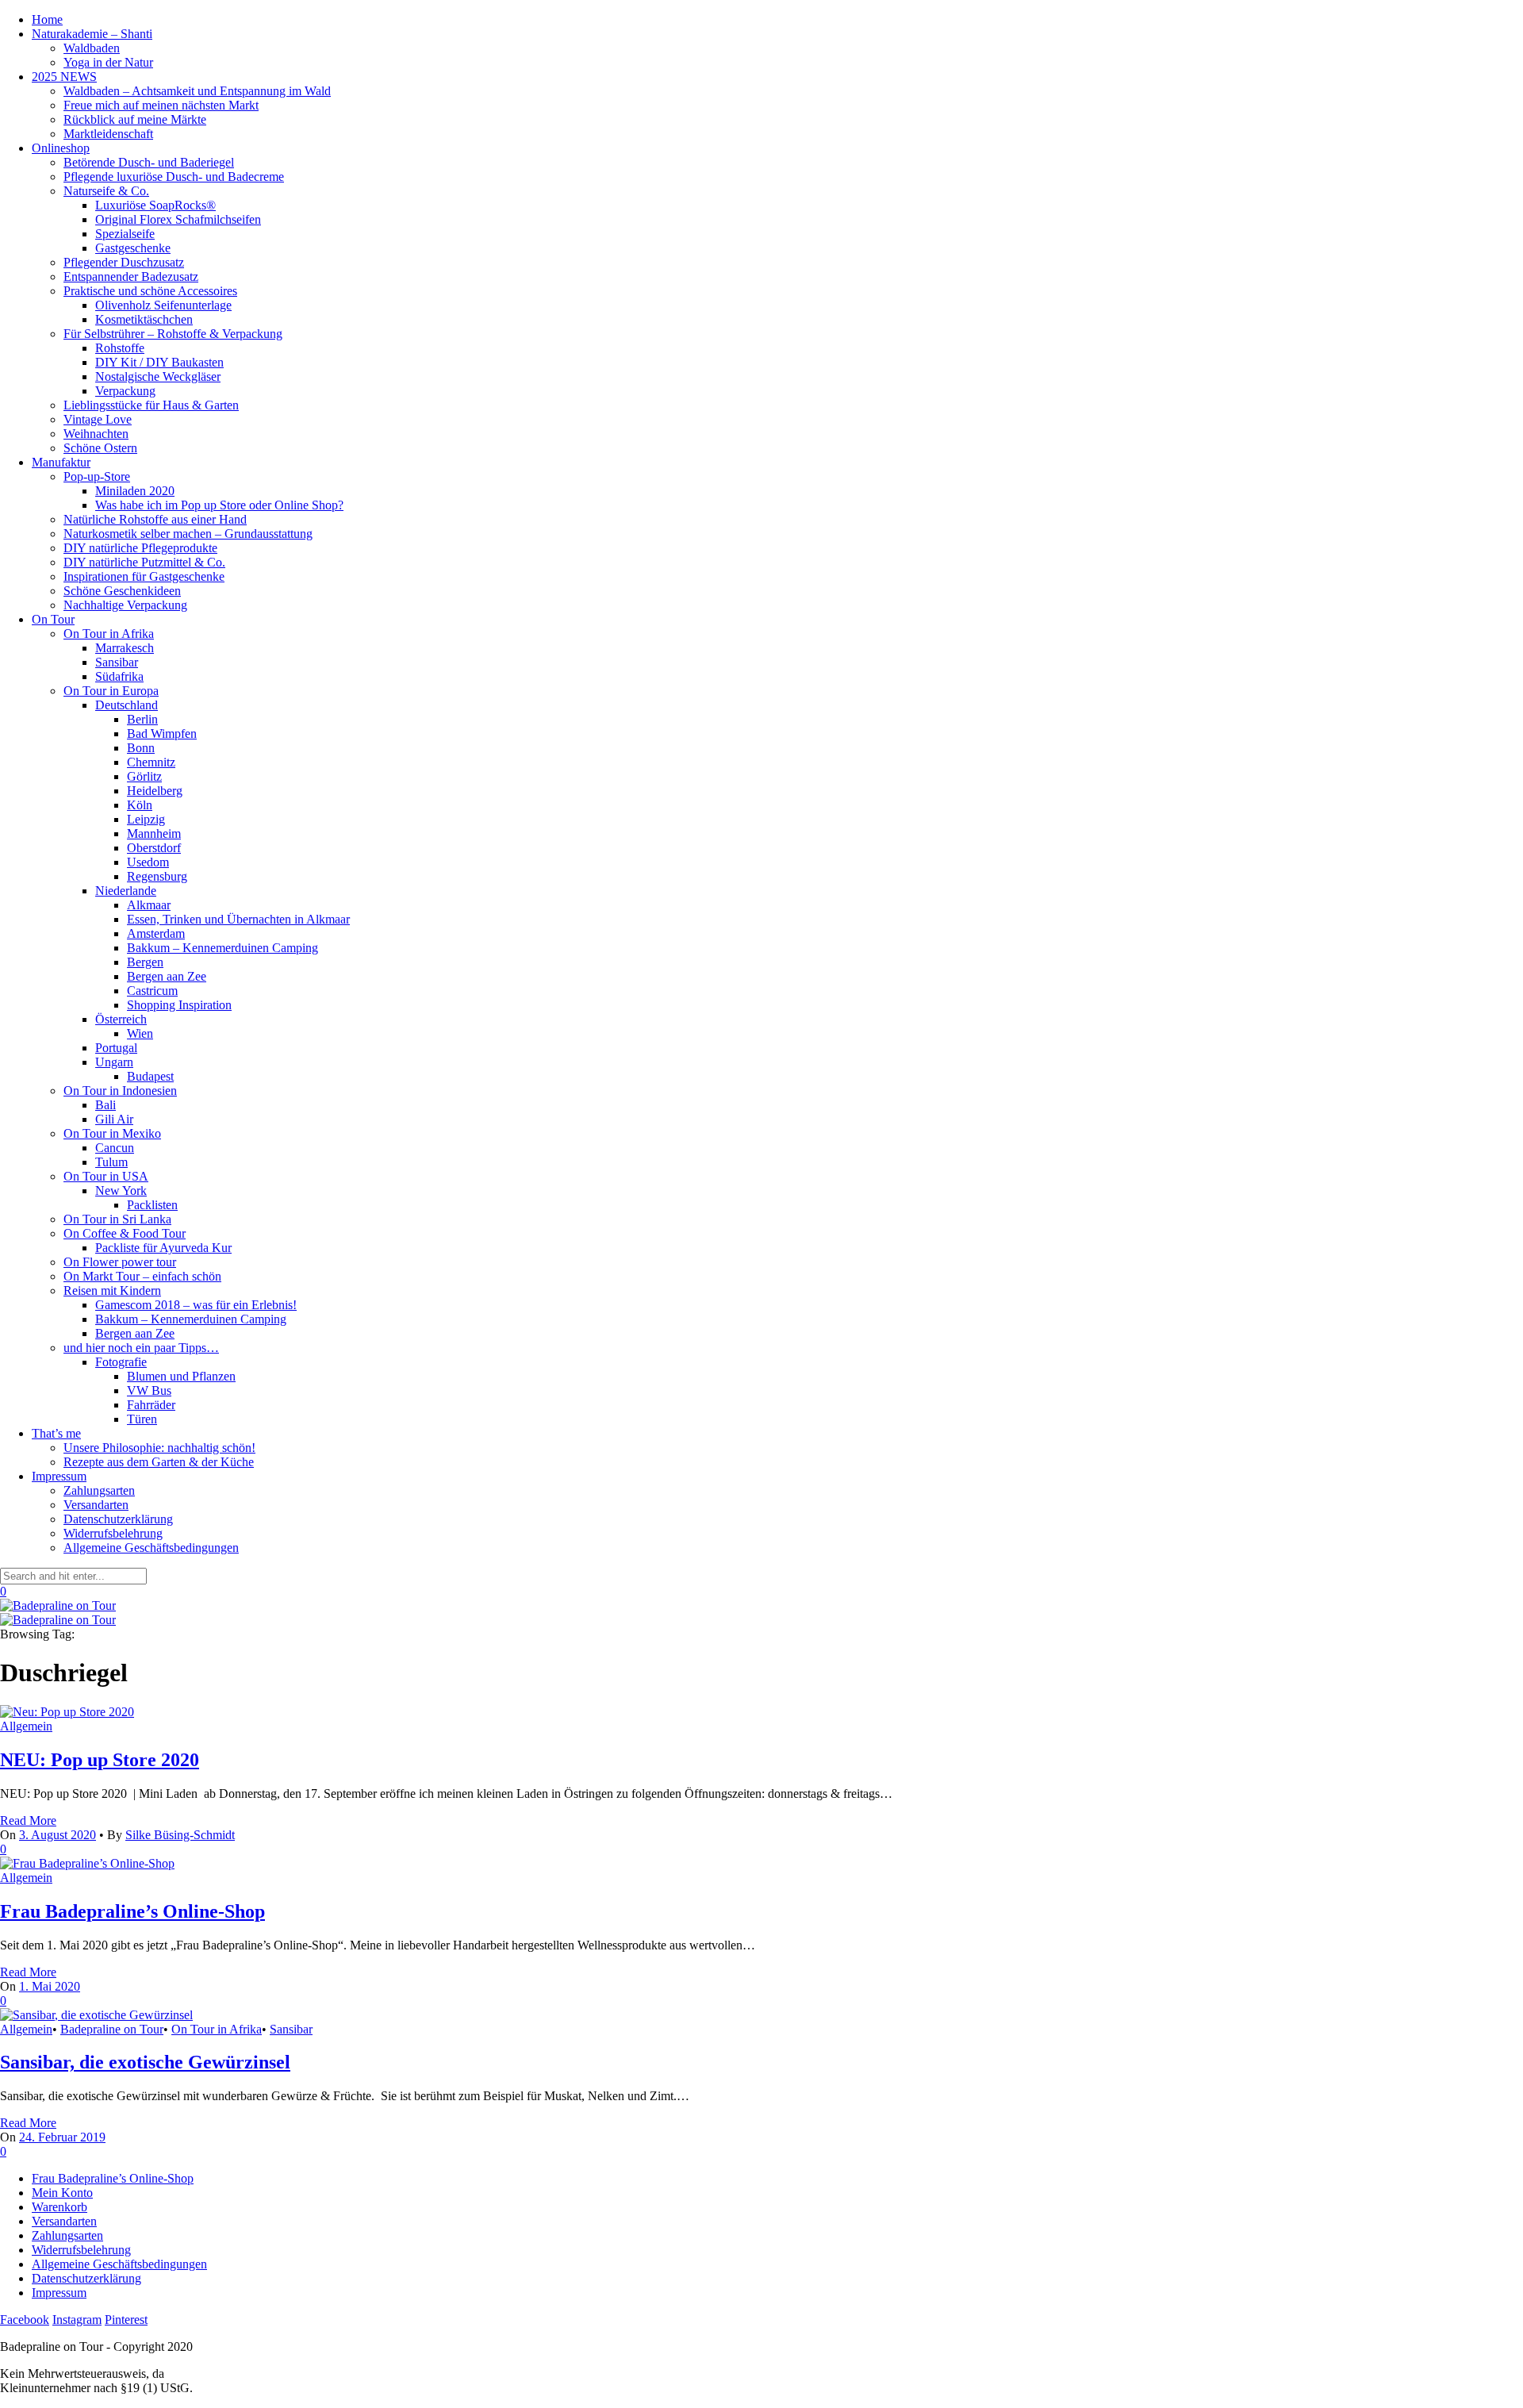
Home (47, 19)
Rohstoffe (120, 348)
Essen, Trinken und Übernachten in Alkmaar (238, 919)
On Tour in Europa (111, 691)
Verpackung (125, 391)
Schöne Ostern (100, 448)
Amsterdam (156, 933)
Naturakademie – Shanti (92, 34)
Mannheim (154, 833)
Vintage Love (98, 419)
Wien (140, 1033)
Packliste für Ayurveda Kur (163, 1248)
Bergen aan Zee (167, 976)
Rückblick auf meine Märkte (135, 119)
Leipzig (146, 819)
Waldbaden (92, 48)
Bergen (145, 962)
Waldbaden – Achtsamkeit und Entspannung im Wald (197, 91)
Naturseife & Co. (106, 191)
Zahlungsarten (99, 1490)
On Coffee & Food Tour (125, 1233)
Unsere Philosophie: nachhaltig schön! (159, 1448)
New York (121, 1191)
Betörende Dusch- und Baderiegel (149, 162)
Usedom (148, 862)
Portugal (116, 1048)
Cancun (115, 1148)
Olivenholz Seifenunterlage (163, 305)
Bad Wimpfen (162, 734)
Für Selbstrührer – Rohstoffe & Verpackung (173, 334)
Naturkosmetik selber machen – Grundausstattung (188, 534)
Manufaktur (61, 462)
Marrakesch (125, 648)
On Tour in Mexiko (112, 1133)
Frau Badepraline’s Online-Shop (132, 1911)
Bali (105, 1105)
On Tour (53, 619)
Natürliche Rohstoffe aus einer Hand (155, 519)
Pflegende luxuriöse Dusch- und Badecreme (174, 177)
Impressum (59, 1476)
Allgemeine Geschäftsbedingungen (151, 1548)
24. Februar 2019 (62, 2137)
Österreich (121, 1019)
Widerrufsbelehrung (113, 1533)
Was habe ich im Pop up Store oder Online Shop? (219, 505)
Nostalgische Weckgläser (158, 376)
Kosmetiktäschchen (144, 319)
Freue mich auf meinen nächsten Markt (161, 105)
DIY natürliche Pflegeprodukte (140, 548)
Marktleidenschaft (108, 134)
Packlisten (152, 1205)
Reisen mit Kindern (112, 1290)
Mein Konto (62, 2193)
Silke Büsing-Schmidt (180, 1835)
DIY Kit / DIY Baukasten (159, 362)
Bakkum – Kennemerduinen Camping (223, 948)
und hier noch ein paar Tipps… (141, 1348)
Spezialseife (125, 234)
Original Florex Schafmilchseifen (178, 219)
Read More (28, 1820)
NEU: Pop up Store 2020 (100, 1760)
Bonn (141, 748)
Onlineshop (61, 148)
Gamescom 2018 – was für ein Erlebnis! (196, 1305)
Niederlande (126, 891)
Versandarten (96, 1505)
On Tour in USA (106, 1176)
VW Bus (149, 1390)
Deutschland (127, 705)
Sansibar (117, 662)
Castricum (152, 991)
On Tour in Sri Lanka (117, 1219)
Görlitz (144, 776)
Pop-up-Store (97, 476)
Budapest (150, 1076)
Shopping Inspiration (179, 1005)
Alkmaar (149, 905)
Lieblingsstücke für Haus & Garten (151, 405)
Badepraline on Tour (112, 2029)
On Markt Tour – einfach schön (142, 1276)
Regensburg (157, 876)
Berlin (142, 719)
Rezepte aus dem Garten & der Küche (159, 1462)
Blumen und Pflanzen (181, 1376)
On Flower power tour (120, 1262)
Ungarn (114, 1062)
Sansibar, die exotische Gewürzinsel (145, 2062)
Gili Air (114, 1119)
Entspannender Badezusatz (131, 277)
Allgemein (26, 1726)
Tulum (111, 1162)
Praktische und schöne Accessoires (150, 291)
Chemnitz (151, 762)
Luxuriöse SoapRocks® (155, 205)
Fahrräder (151, 1405)
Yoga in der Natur (108, 62)
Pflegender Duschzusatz (124, 262)
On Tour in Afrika (109, 634)
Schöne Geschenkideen (122, 591)
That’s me (56, 1433)
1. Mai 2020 (50, 1986)
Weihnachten (96, 434)
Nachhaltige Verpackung (125, 605)
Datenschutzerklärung (118, 1519)
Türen (142, 1419)
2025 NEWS (64, 77)
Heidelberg (155, 791)
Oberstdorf (154, 848)
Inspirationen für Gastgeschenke (144, 576)
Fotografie (121, 1362)
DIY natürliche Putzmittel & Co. (144, 562)
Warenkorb (59, 2207)
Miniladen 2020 (135, 491)
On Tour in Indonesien (120, 1091)
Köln (140, 805)
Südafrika (119, 676)
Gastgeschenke (133, 248)
